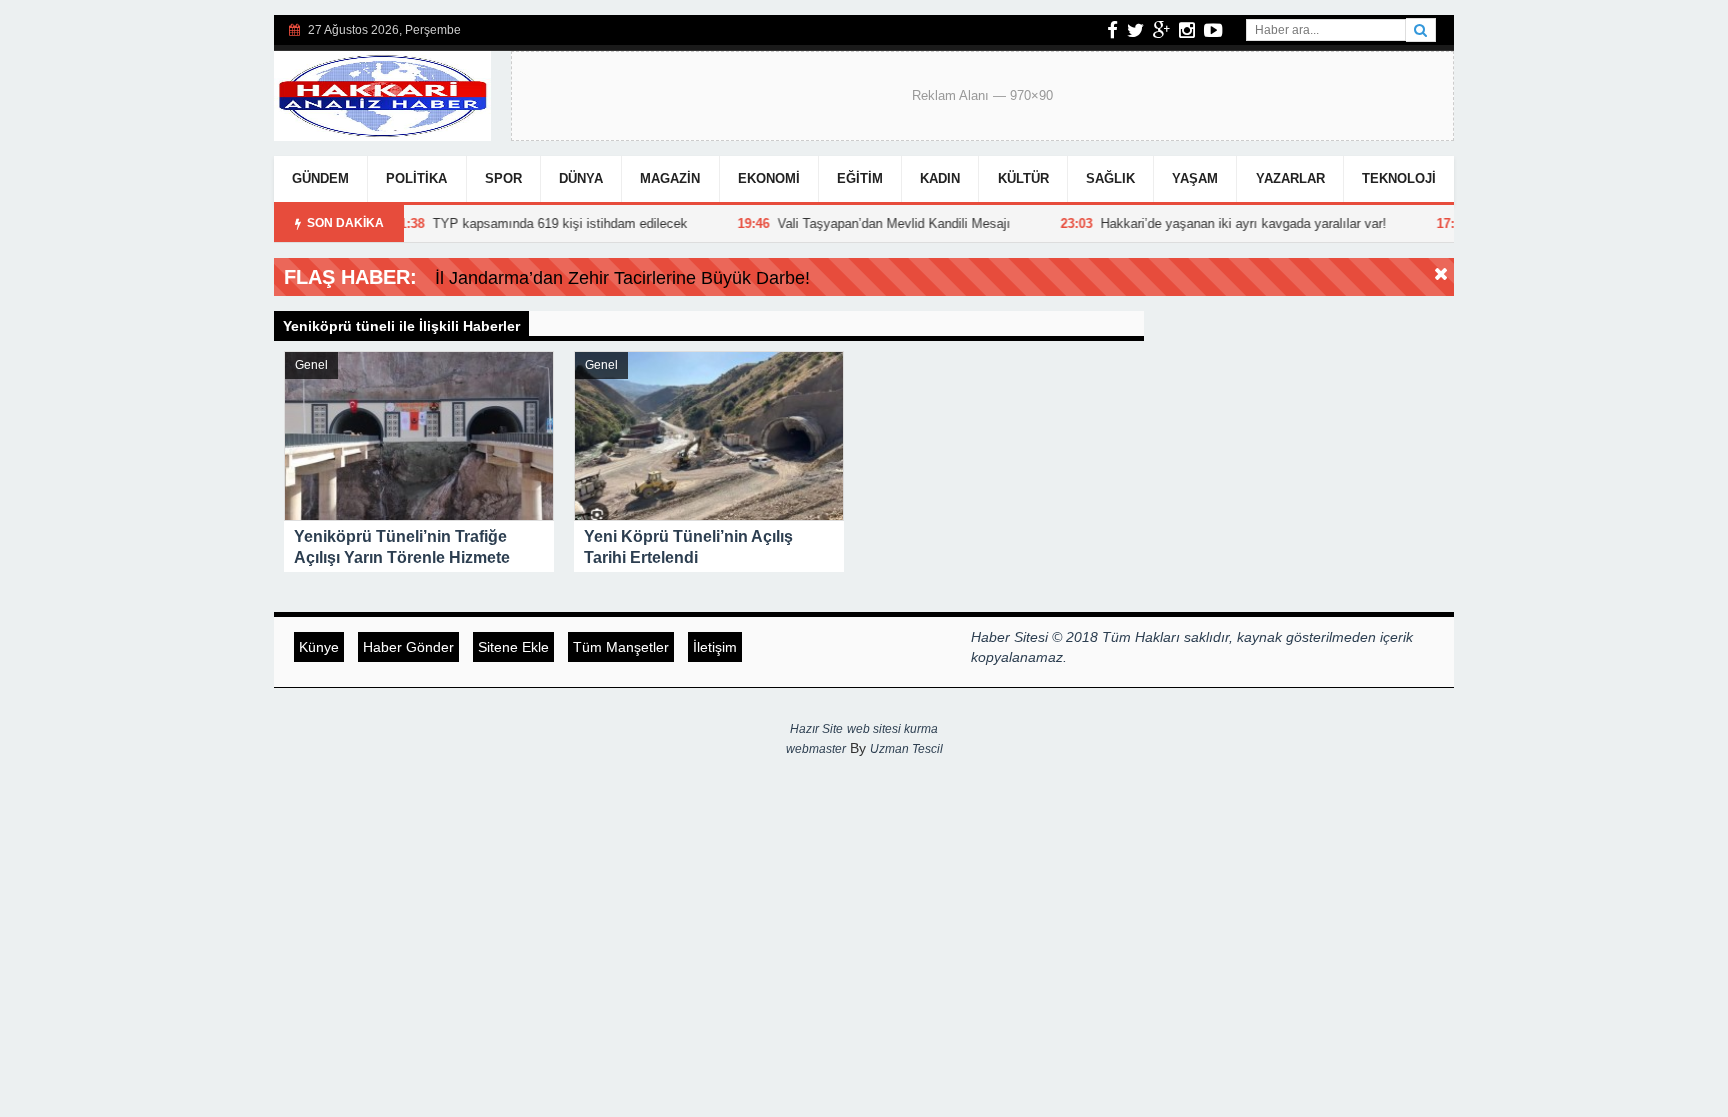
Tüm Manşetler (621, 647)
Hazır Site (816, 729)
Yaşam (1195, 178)
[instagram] (1187, 30)
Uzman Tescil (906, 749)
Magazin (670, 178)
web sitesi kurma (892, 729)
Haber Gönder (408, 647)
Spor (503, 178)
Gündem (320, 178)
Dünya (581, 178)
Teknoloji (1399, 178)
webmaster (816, 749)
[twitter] (1135, 30)
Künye (319, 647)
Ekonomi (769, 178)
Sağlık (1110, 178)
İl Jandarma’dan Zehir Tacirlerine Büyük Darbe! (622, 278)
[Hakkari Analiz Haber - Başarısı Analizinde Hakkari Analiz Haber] (382, 93)
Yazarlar (1290, 178)
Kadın (940, 178)
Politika (416, 178)
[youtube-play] (1213, 30)
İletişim (715, 647)
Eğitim (860, 178)
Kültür (1023, 178)
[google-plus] (1161, 30)
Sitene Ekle (513, 647)
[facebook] (1112, 30)
